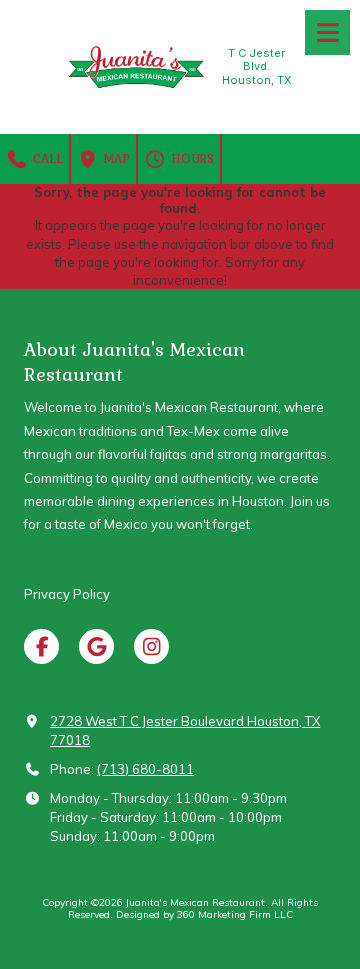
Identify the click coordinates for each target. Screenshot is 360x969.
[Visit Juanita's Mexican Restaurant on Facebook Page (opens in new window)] (41, 646)
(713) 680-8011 (145, 769)
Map (114, 158)
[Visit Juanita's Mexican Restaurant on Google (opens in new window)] (96, 646)
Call (46, 158)
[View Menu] (327, 32)
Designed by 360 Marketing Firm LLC (204, 914)
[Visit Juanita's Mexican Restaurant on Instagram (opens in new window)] (151, 646)
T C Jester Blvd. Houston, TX (257, 66)
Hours (190, 158)
